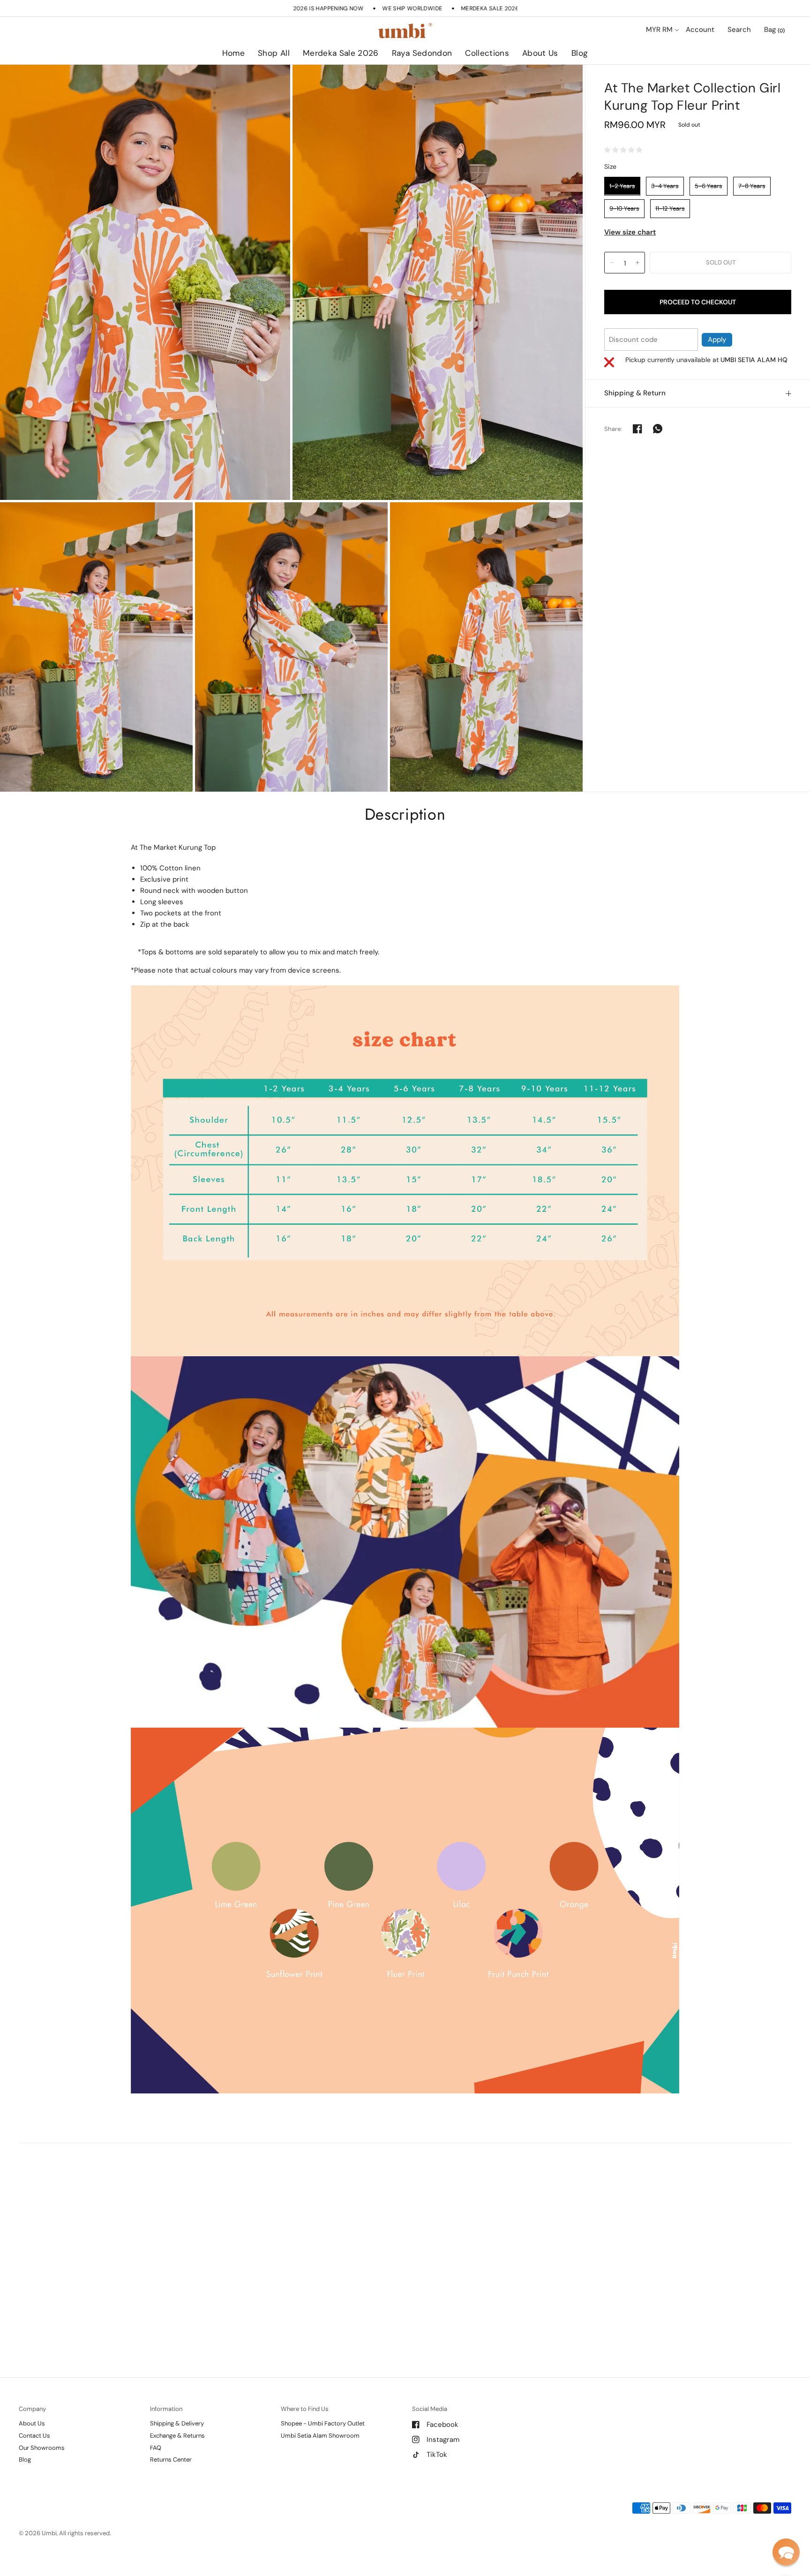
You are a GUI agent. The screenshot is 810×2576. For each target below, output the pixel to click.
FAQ (156, 2448)
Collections (487, 53)
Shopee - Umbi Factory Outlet (323, 2423)
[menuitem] (233, 53)
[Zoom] (145, 283)
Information (166, 2409)
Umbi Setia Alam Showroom (320, 2436)
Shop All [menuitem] (324, 80)
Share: (613, 428)
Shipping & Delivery (177, 2423)
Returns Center (171, 2459)
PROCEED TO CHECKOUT (698, 302)
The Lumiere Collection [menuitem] (514, 80)
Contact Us (34, 2436)
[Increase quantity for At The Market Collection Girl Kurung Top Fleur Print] (637, 263)
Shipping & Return (635, 393)
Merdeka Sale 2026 (341, 53)
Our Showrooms (42, 2448)
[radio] (622, 186)
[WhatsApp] (658, 429)
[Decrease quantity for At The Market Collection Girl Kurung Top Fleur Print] (612, 263)
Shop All (274, 53)
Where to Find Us (305, 2409)
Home (233, 53)
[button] (786, 2552)
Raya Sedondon (422, 53)
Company (32, 2409)
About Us (540, 53)
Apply (717, 339)
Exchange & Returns (177, 2436)
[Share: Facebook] (637, 429)
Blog (580, 53)
